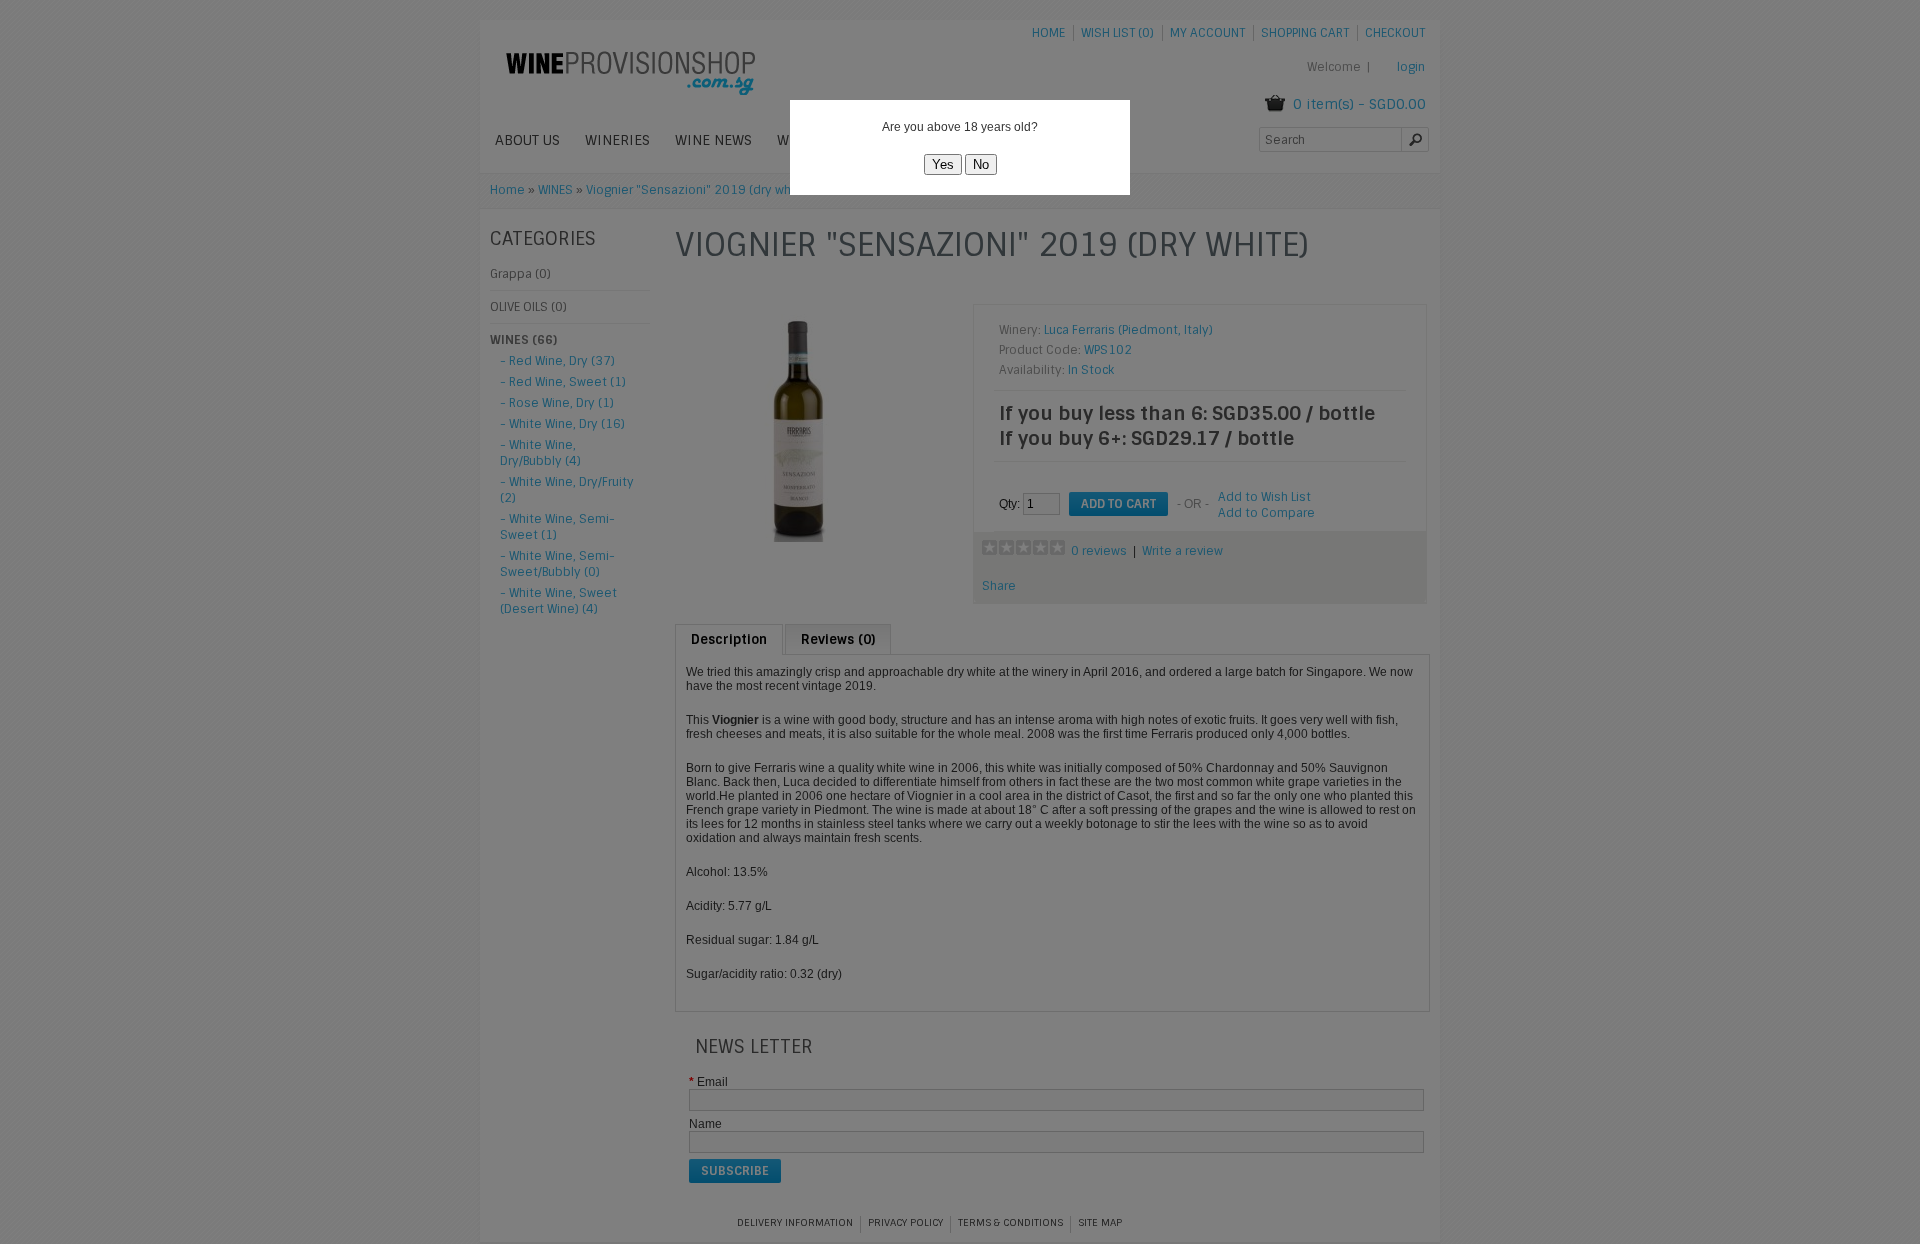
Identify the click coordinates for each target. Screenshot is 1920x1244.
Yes (943, 164)
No (981, 164)
